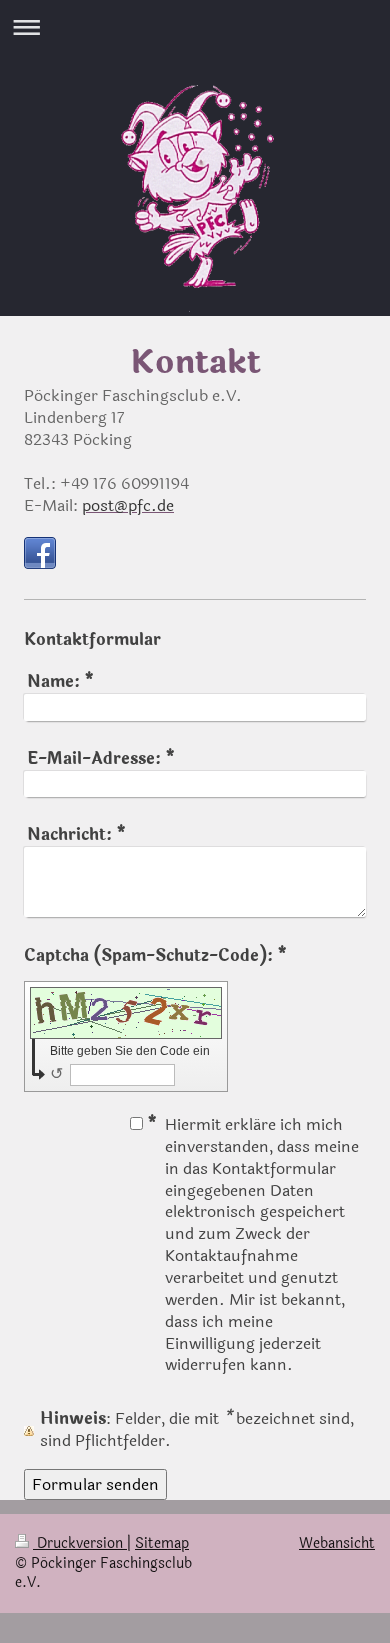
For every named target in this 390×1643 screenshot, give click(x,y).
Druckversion (80, 1543)
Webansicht (337, 1543)
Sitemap (162, 1543)
